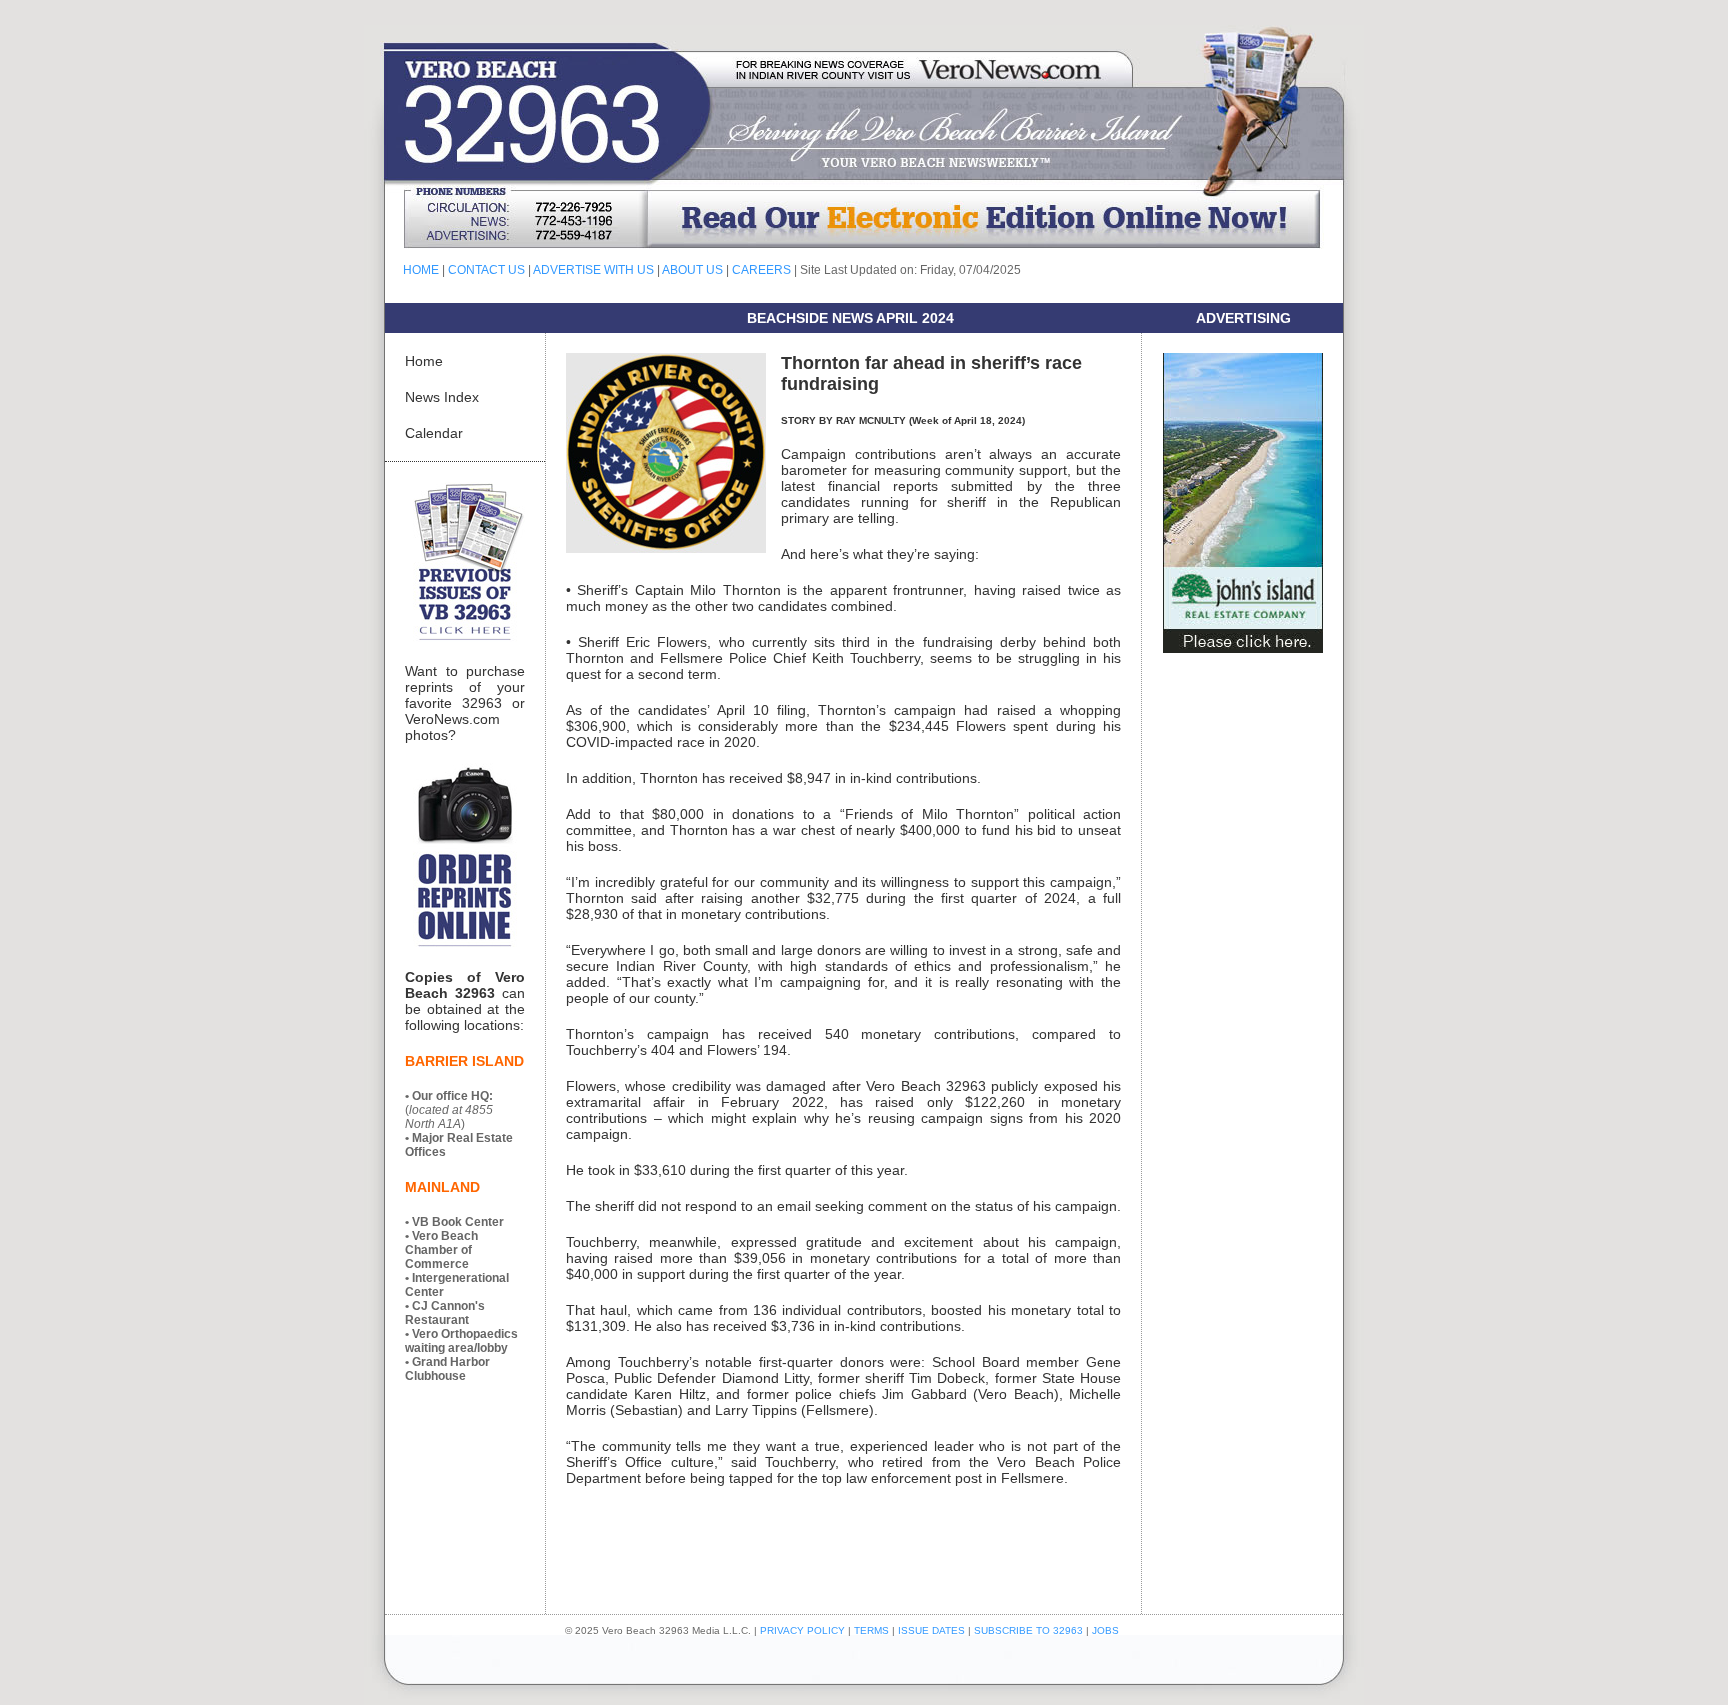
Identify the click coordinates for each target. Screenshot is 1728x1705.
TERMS (871, 1630)
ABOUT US (692, 270)
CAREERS (761, 270)
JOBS (1105, 1630)
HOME (421, 270)
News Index (442, 397)
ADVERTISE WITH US (593, 270)
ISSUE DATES (931, 1630)
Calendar (434, 433)
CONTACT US (486, 270)
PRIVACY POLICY (802, 1630)
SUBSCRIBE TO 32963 (1030, 1630)
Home (424, 361)
